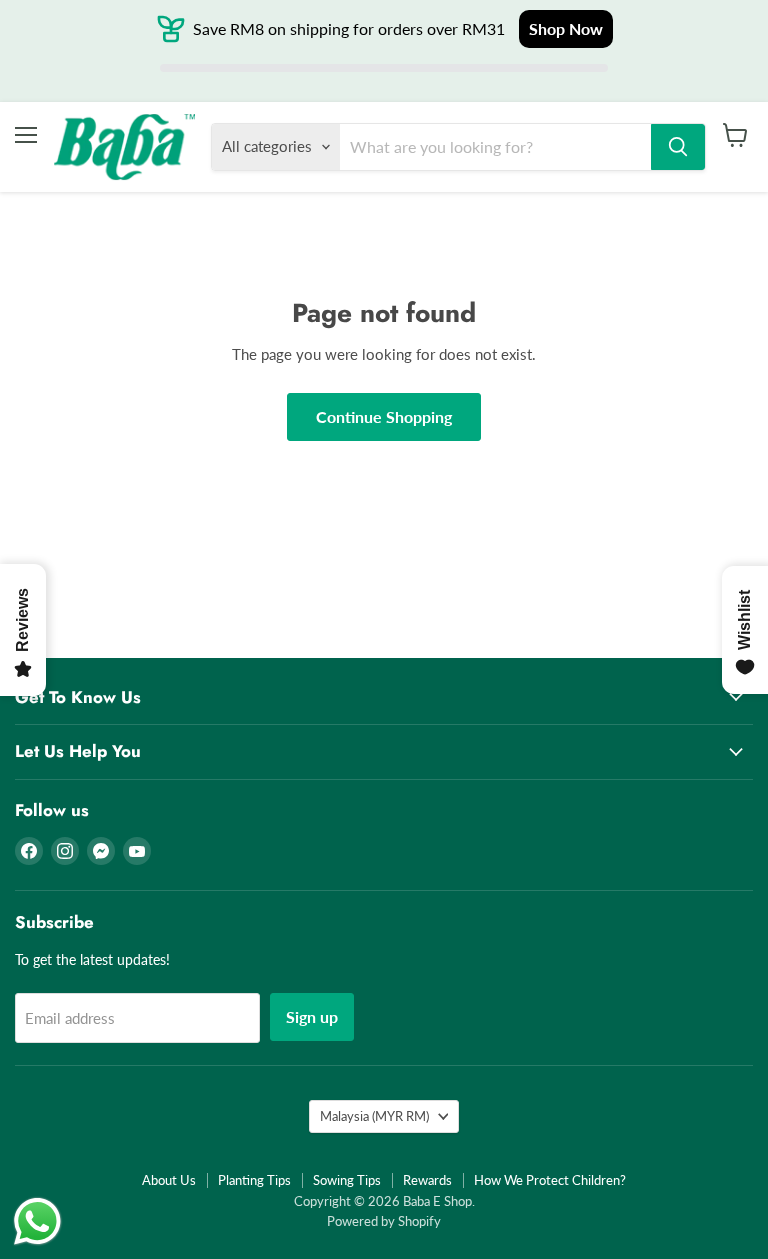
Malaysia (374, 1116)
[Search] (678, 147)
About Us (169, 1180)
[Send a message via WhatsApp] (37, 1221)
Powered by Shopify (384, 1221)
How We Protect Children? (550, 1180)
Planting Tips (254, 1180)
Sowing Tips (347, 1180)
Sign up (312, 1016)
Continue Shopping (384, 416)
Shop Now (566, 28)
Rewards (427, 1180)
